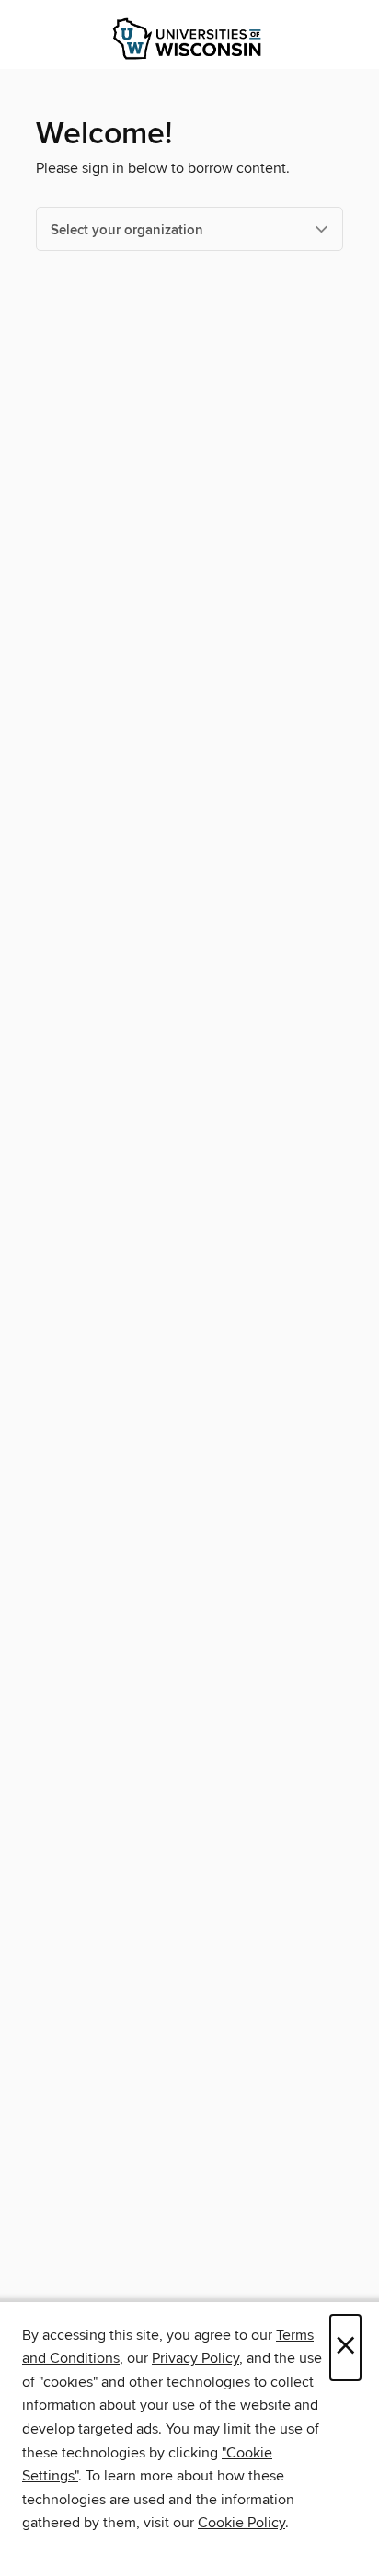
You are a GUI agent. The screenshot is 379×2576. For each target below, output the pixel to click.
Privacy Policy (195, 2358)
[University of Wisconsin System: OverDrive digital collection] (189, 39)
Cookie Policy (241, 2523)
